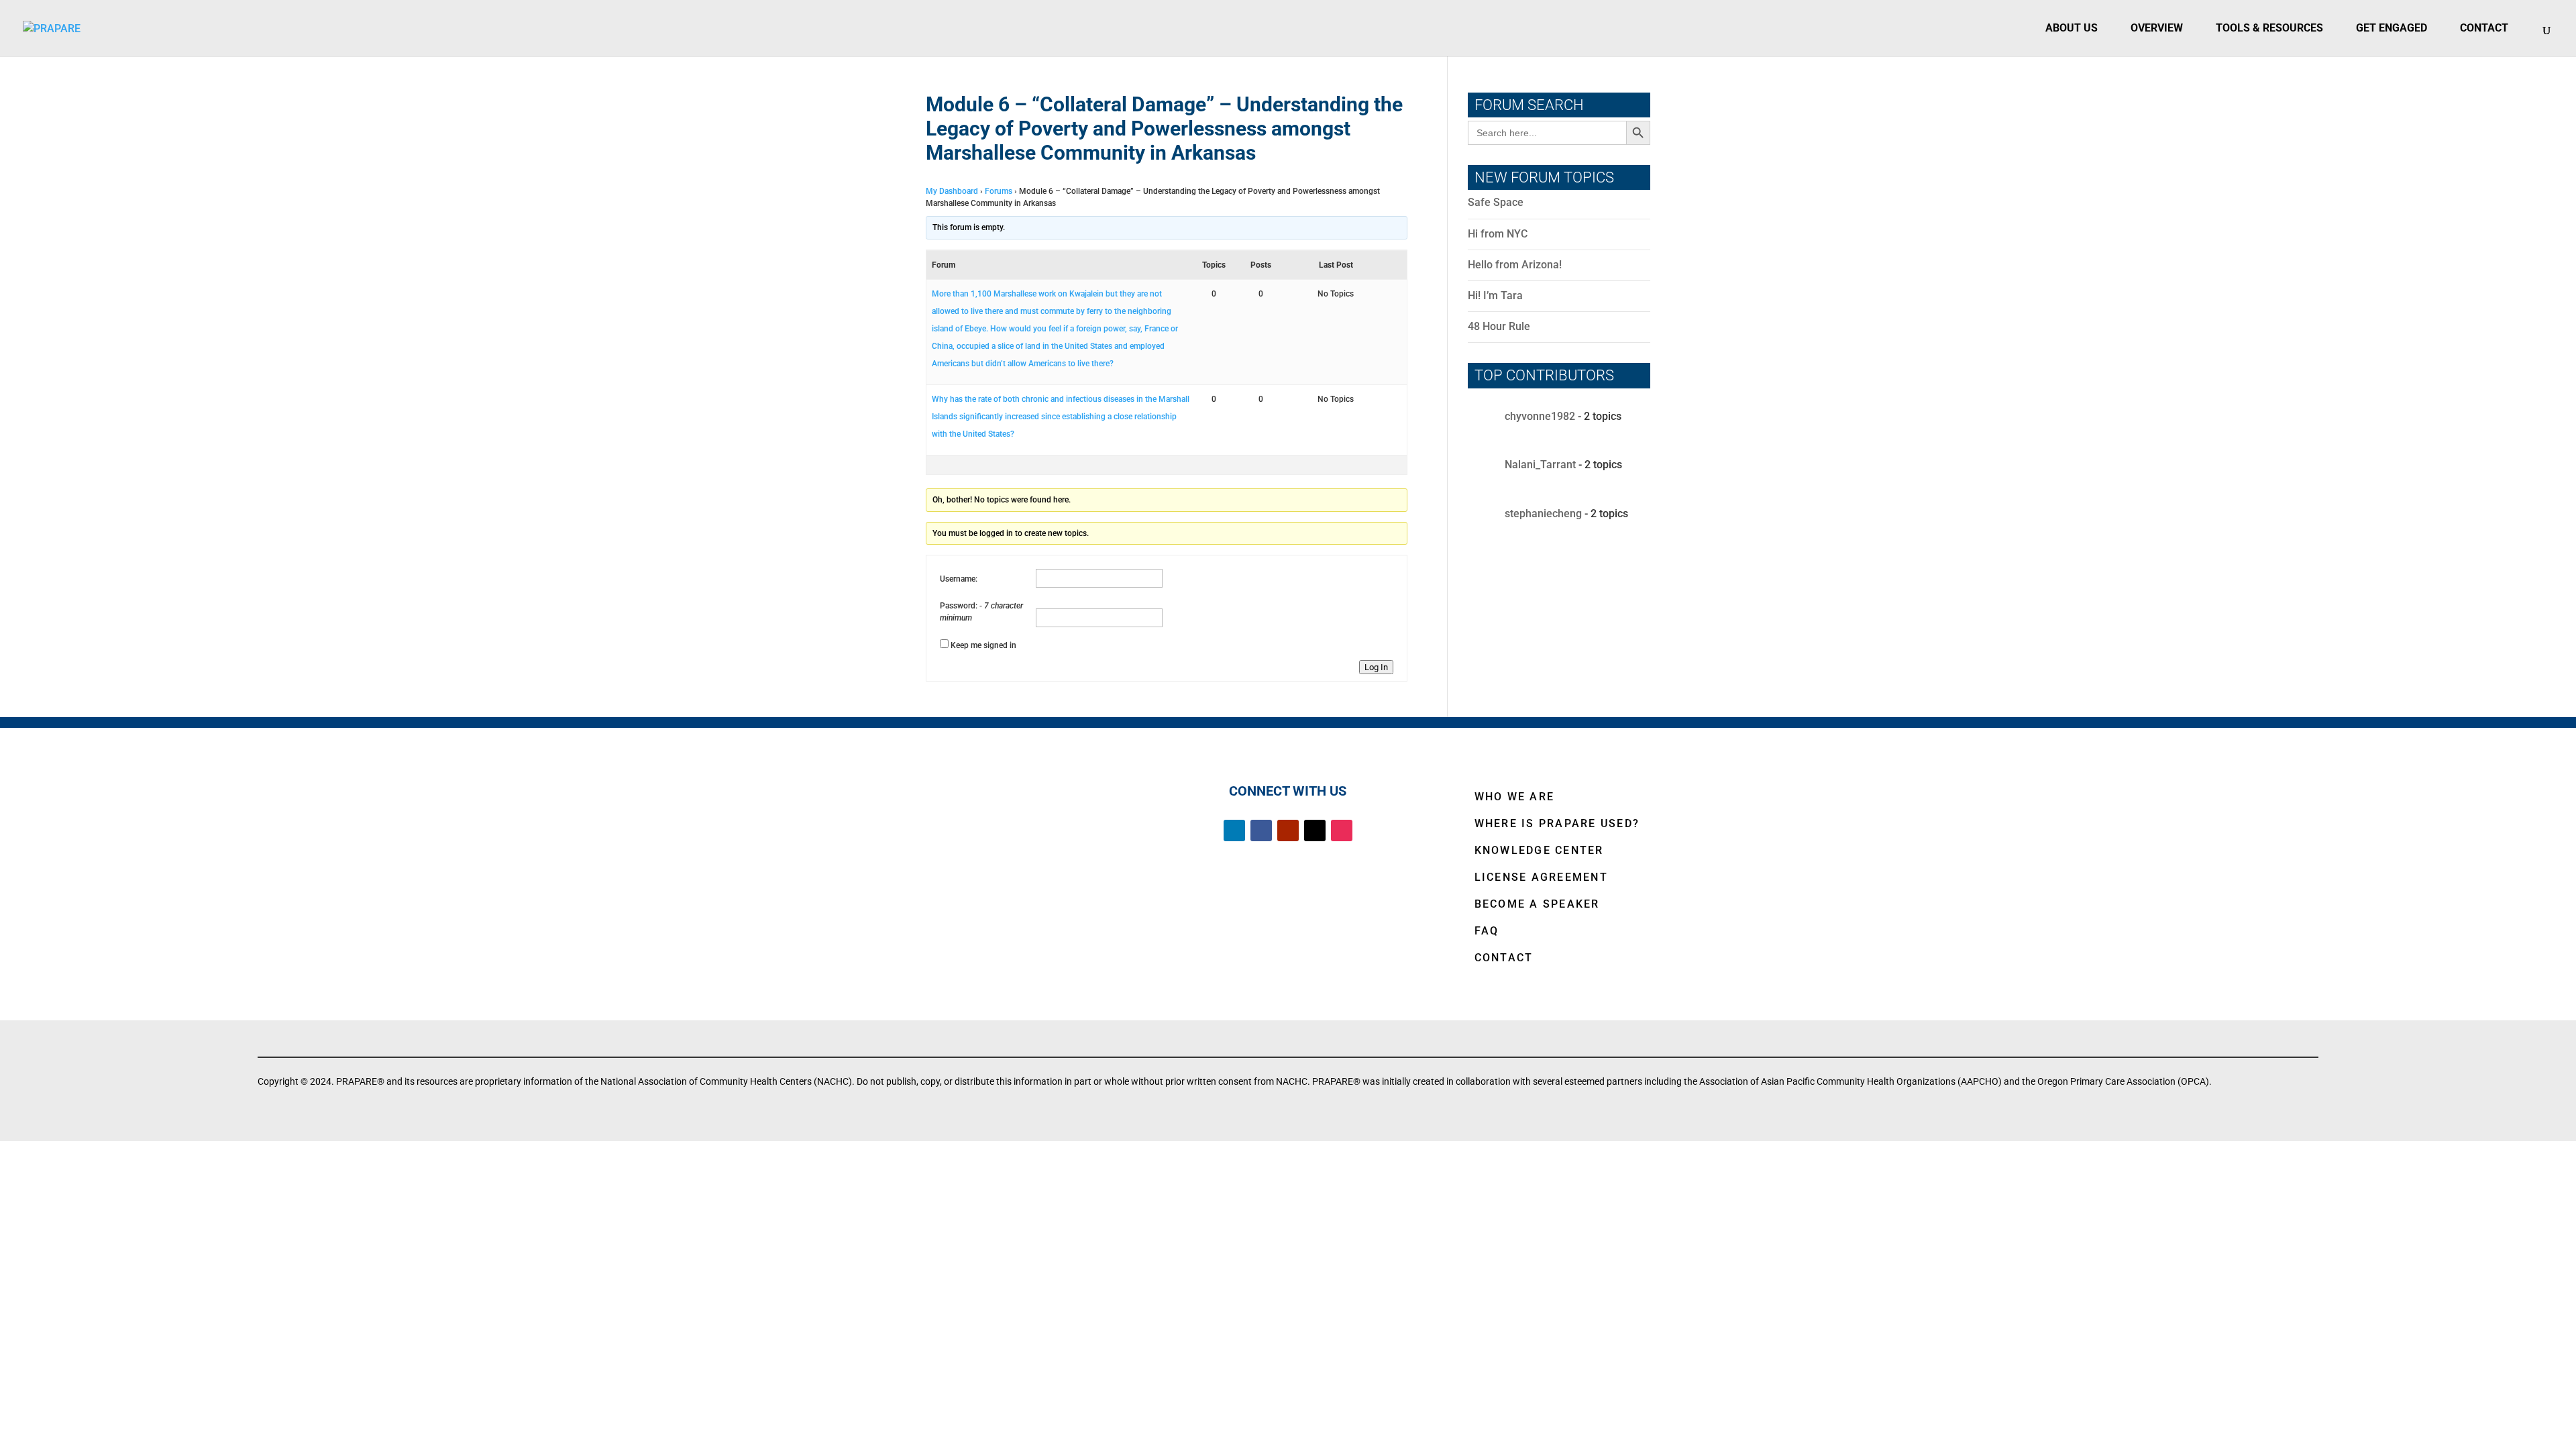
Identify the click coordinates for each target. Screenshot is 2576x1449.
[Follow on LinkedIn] (1234, 830)
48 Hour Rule (1499, 326)
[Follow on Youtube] (1288, 830)
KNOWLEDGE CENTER (1539, 850)
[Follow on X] (1315, 830)
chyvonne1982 (1540, 417)
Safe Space (1496, 202)
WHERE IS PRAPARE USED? (1557, 823)
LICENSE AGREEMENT (1541, 877)
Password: (960, 606)
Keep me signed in (983, 645)
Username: (959, 579)
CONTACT (1504, 958)
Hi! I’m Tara (1495, 296)
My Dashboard (952, 191)
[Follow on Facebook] (1261, 830)
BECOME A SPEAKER (1537, 904)
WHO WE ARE (1515, 797)
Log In (1376, 667)
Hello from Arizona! (1515, 265)
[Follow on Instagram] (1342, 830)
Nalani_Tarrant (1540, 465)
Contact (2484, 28)
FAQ (1487, 931)
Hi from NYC (1498, 234)
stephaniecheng (1543, 514)
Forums (999, 191)
